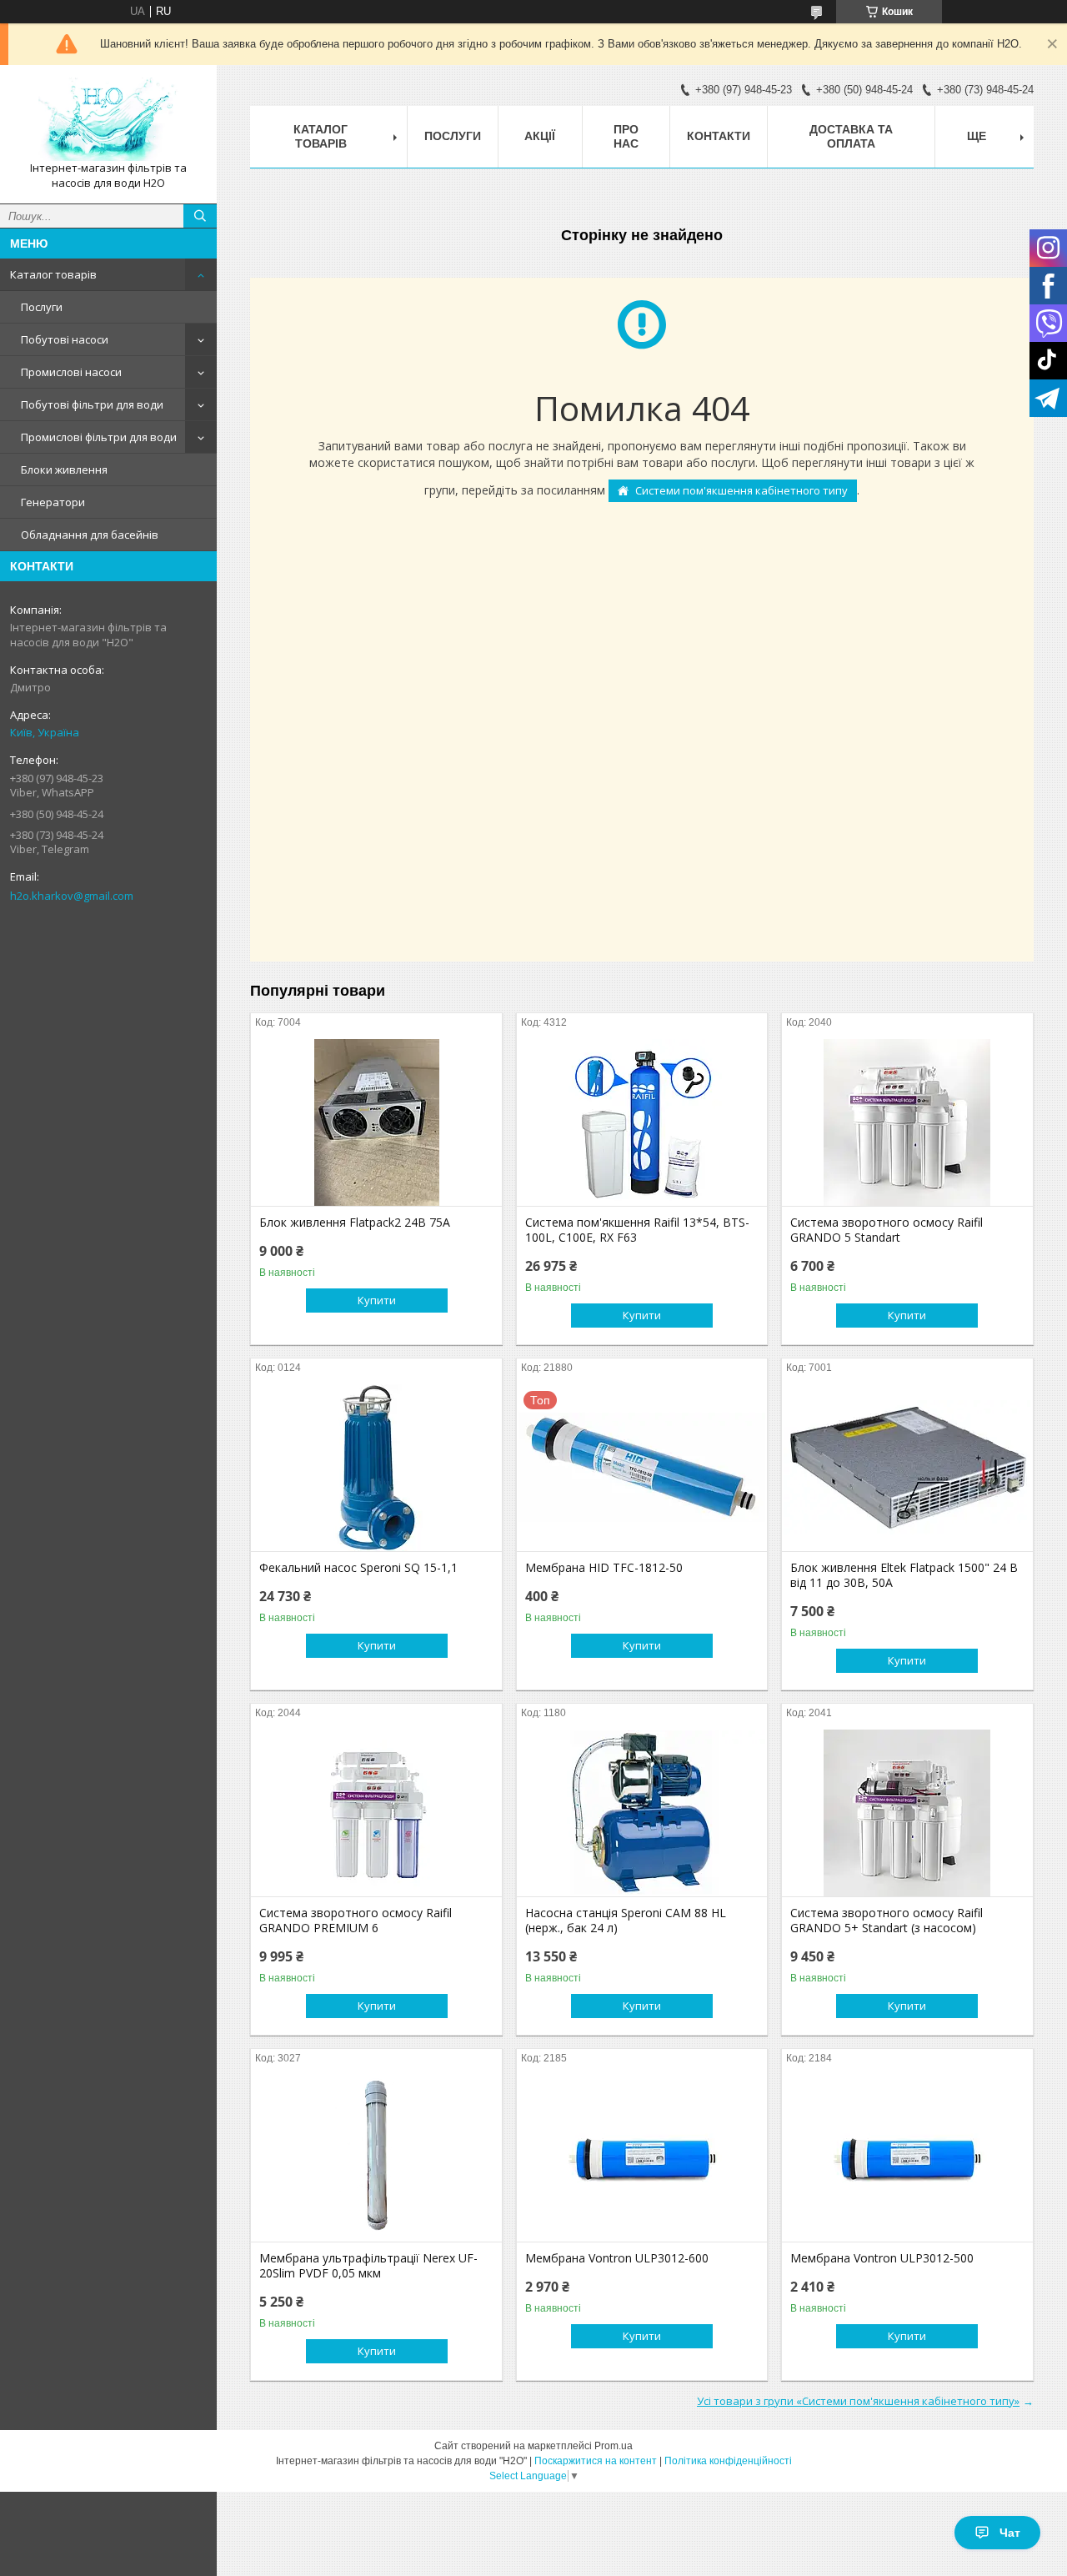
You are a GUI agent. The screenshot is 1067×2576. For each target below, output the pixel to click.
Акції (540, 136)
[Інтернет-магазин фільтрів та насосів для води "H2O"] (108, 119)
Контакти (719, 136)
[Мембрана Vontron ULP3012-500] (907, 2158)
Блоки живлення (64, 470)
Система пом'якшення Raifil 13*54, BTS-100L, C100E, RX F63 (637, 1230)
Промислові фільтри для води (99, 437)
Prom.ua (614, 2446)
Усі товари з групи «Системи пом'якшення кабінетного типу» (858, 2401)
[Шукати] (200, 216)
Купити (377, 1300)
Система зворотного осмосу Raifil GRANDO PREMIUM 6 (356, 1921)
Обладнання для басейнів (90, 535)
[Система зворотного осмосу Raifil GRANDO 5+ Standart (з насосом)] (907, 1813)
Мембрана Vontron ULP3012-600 (617, 2258)
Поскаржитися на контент (596, 2461)
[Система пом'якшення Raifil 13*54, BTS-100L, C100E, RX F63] (642, 1122)
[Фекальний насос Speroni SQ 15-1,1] (376, 1468)
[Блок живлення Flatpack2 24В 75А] (376, 1122)
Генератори (53, 502)
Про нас (626, 136)
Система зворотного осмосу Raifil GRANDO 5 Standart (887, 1230)
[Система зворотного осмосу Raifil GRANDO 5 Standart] (907, 1122)
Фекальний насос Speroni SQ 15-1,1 (358, 1568)
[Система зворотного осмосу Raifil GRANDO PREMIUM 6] (376, 1813)
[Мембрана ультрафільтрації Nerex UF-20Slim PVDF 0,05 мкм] (376, 2158)
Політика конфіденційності (728, 2461)
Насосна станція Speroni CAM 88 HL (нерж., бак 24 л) (626, 1921)
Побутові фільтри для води (92, 404)
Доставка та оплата (851, 136)
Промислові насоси (71, 372)
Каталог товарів (53, 274)
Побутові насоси (65, 339)
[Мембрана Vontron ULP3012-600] (642, 2158)
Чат (1010, 2533)
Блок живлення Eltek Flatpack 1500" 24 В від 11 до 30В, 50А (904, 1575)
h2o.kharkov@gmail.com (72, 896)
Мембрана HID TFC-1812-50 (604, 1568)
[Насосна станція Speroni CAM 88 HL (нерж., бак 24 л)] (642, 1813)
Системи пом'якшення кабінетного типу (741, 490)
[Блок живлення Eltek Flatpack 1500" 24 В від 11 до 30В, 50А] (907, 1468)
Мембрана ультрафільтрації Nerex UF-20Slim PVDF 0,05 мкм (368, 2266)
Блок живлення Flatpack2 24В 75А (355, 1223)
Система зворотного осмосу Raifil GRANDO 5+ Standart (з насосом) (887, 1921)
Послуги (42, 307)
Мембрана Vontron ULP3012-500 (882, 2258)
